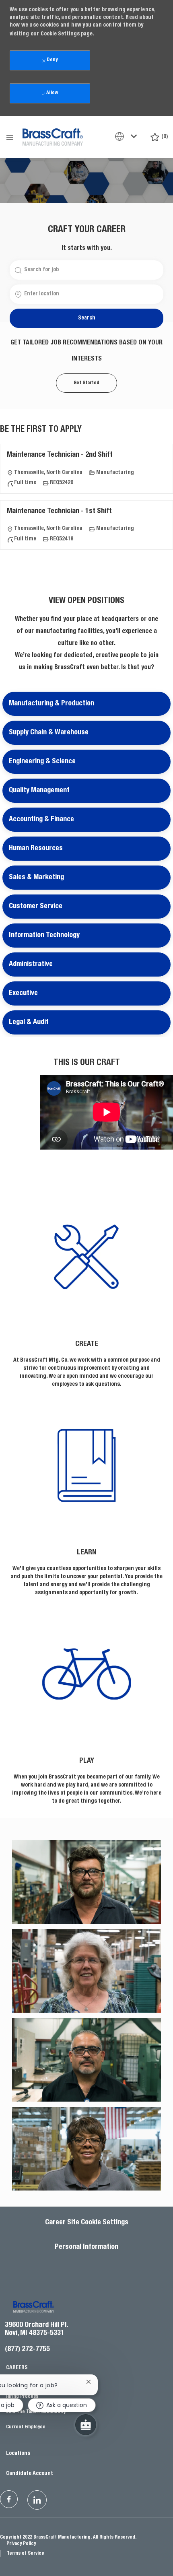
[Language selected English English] (128, 136)
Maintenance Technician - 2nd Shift (60, 455)
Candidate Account (30, 2474)
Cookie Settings (60, 34)
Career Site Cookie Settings (87, 2223)
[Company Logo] (53, 136)
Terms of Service (26, 2553)
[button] (86, 318)
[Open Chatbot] (86, 2425)
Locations (18, 2454)
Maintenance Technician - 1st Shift (59, 511)
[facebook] (9, 2499)
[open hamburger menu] (10, 137)
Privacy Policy (21, 2544)
